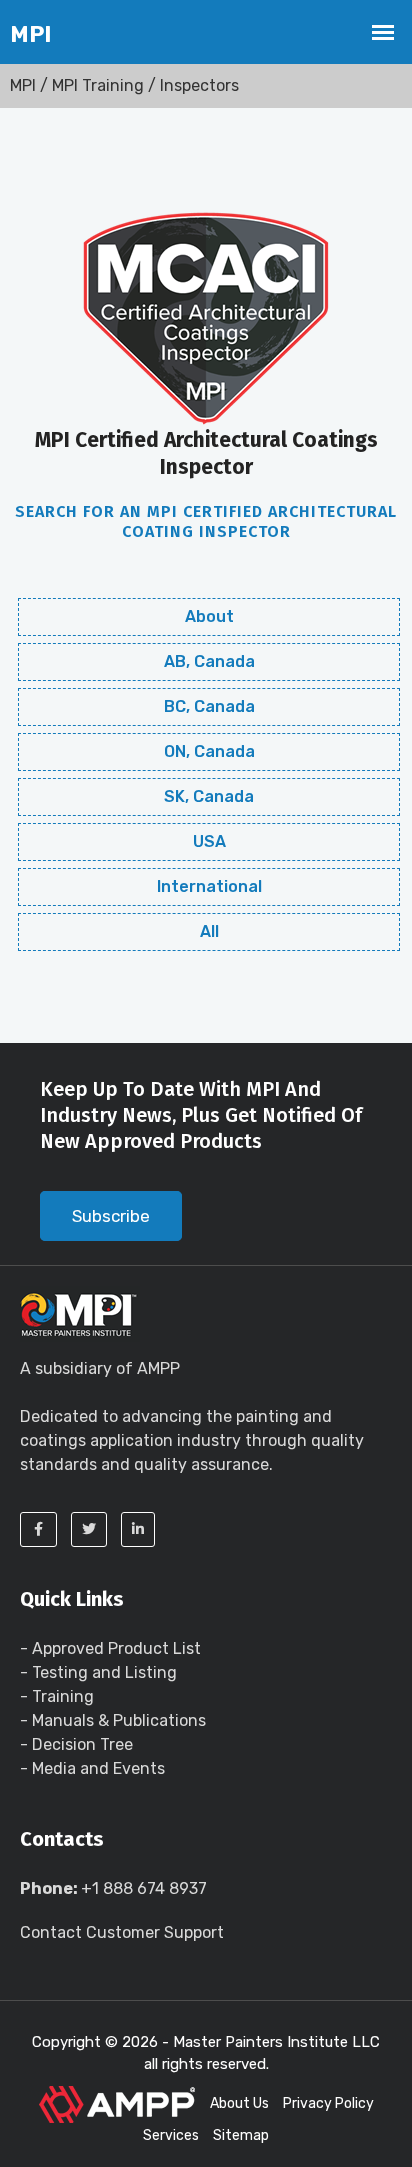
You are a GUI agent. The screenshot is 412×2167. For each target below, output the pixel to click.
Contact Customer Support (122, 1932)
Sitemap (241, 2135)
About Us (239, 2103)
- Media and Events (92, 1768)
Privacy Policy (328, 2103)
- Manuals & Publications (113, 1720)
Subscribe (111, 1216)
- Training (57, 1696)
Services (171, 2135)
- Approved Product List (110, 1648)
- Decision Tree (76, 1744)
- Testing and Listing (98, 1672)
